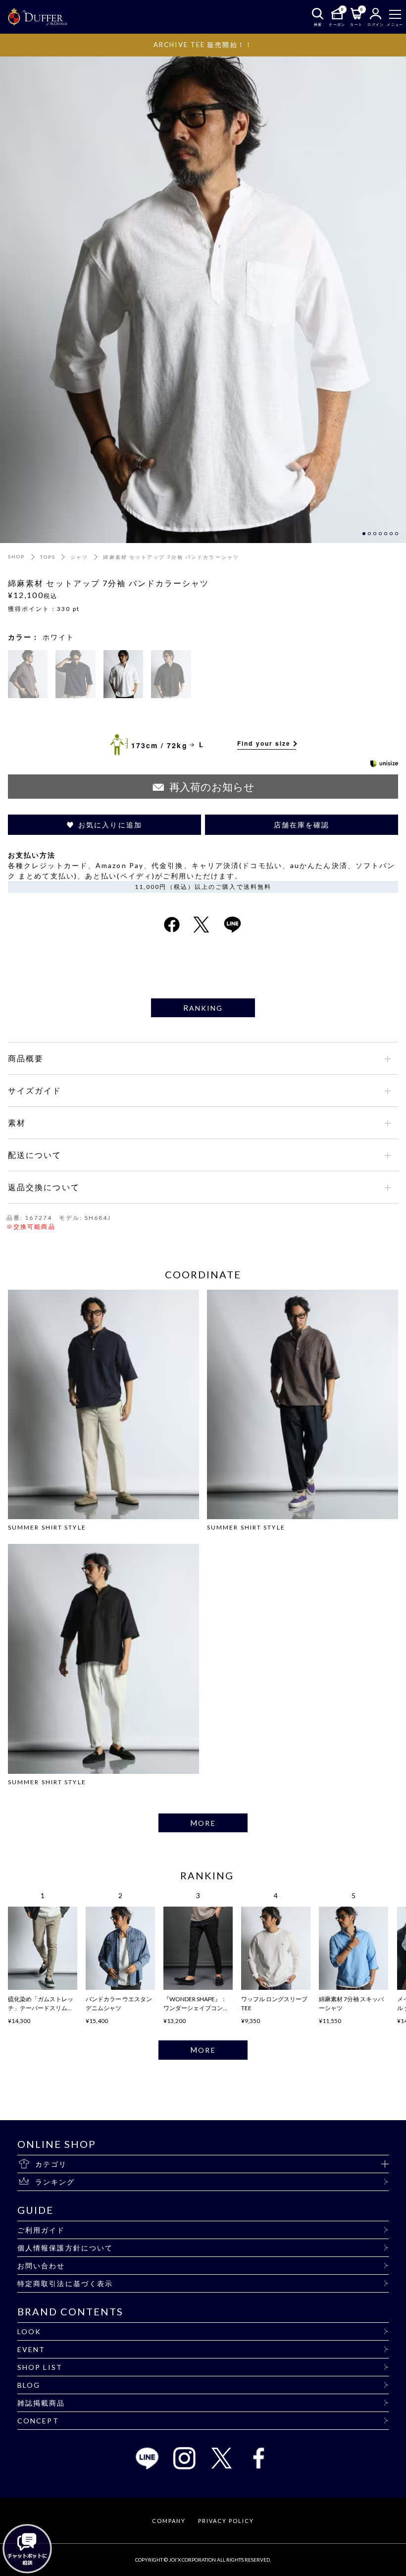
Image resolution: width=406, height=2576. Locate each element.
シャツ (79, 557)
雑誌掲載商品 (41, 2403)
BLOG (29, 2385)
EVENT (31, 2349)
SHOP (16, 556)
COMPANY (169, 2521)
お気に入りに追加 (110, 825)
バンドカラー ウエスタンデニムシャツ (119, 2003)
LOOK (29, 2331)
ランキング (55, 2182)
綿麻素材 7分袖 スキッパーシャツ (351, 2003)
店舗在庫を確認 (302, 825)
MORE (203, 1823)
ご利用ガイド (41, 2230)
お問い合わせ (41, 2266)
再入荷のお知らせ (212, 787)
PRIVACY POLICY (226, 2521)
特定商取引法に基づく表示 (65, 2283)
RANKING (203, 1008)
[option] (203, 299)
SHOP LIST (40, 2367)
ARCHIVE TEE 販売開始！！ (203, 45)
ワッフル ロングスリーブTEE (274, 2003)
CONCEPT (38, 2421)
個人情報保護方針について (65, 2248)
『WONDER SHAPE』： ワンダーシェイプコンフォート (196, 2004)
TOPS (48, 557)
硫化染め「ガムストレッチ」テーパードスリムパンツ (41, 2004)
